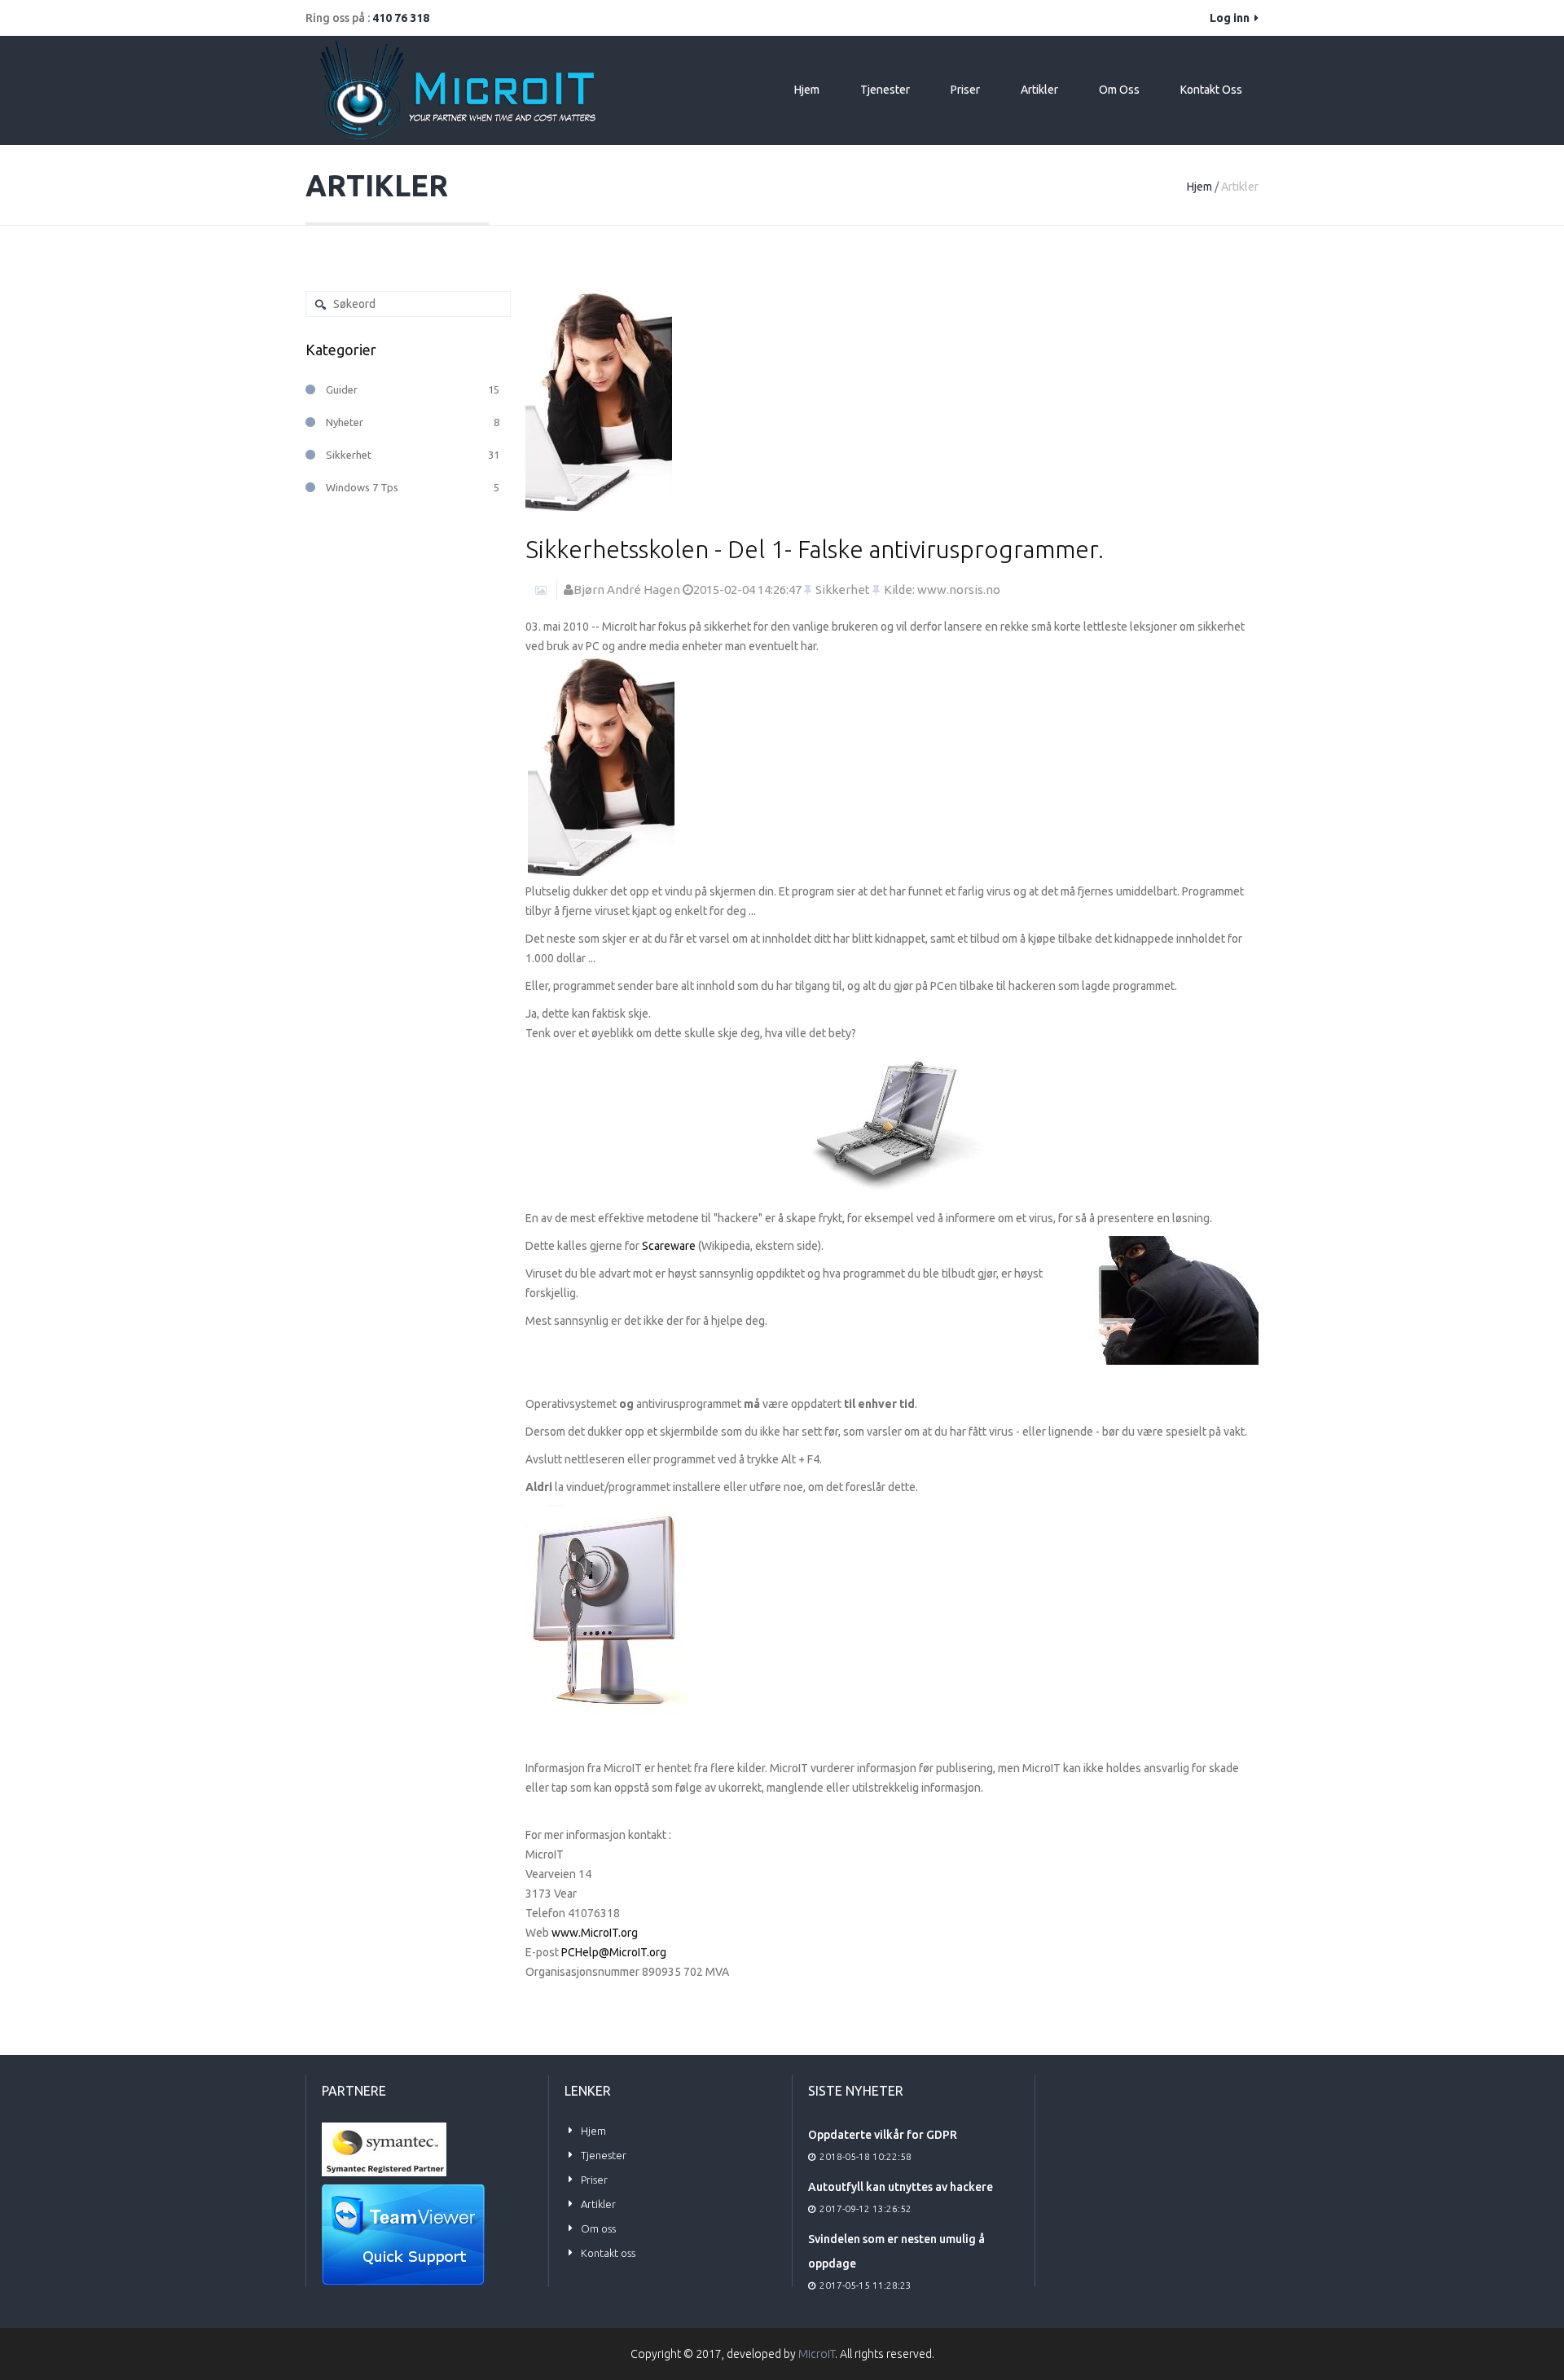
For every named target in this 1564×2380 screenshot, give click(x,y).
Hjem (807, 90)
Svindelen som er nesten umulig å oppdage (896, 2251)
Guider (413, 389)
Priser (965, 90)
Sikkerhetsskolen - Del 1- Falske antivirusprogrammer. (815, 549)
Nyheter (413, 422)
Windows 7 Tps (413, 487)
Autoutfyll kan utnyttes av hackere (901, 2187)
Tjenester (885, 90)
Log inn (1231, 18)
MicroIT (817, 2354)
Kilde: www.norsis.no (942, 590)
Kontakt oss (1211, 90)
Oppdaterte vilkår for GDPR (883, 2135)
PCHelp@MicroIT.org (614, 1952)
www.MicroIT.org (595, 1933)
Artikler (1039, 90)
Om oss (1119, 90)
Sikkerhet (843, 590)
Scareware (669, 1246)
